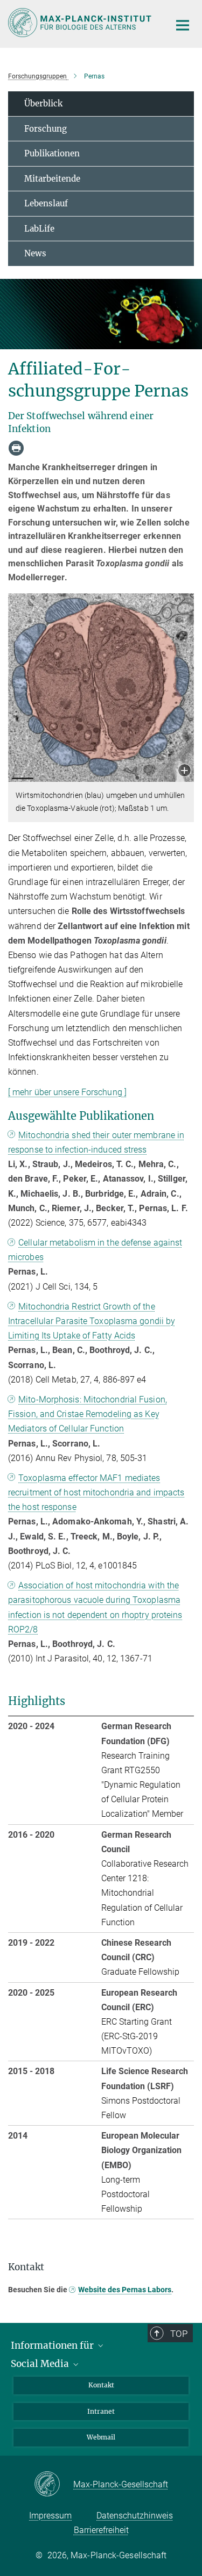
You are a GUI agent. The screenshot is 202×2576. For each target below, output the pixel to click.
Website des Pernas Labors (125, 2290)
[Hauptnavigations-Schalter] (183, 25)
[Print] (16, 448)
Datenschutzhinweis (135, 2516)
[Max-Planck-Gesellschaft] (54, 2485)
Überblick (43, 103)
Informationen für (53, 2345)
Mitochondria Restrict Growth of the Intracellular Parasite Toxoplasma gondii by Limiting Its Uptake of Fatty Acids (92, 1321)
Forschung (46, 129)
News (35, 253)
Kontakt (101, 2385)
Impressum (50, 2516)
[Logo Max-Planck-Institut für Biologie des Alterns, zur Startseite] (81, 23)
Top (179, 2334)
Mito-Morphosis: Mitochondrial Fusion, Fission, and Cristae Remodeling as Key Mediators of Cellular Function (88, 1414)
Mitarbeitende (52, 179)
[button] (184, 771)
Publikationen (52, 153)
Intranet (101, 2411)
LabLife (39, 229)
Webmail (101, 2437)
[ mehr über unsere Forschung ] (67, 1092)
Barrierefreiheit (101, 2530)
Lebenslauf (46, 203)
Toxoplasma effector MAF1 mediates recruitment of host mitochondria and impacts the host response (96, 1492)
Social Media (41, 2364)
